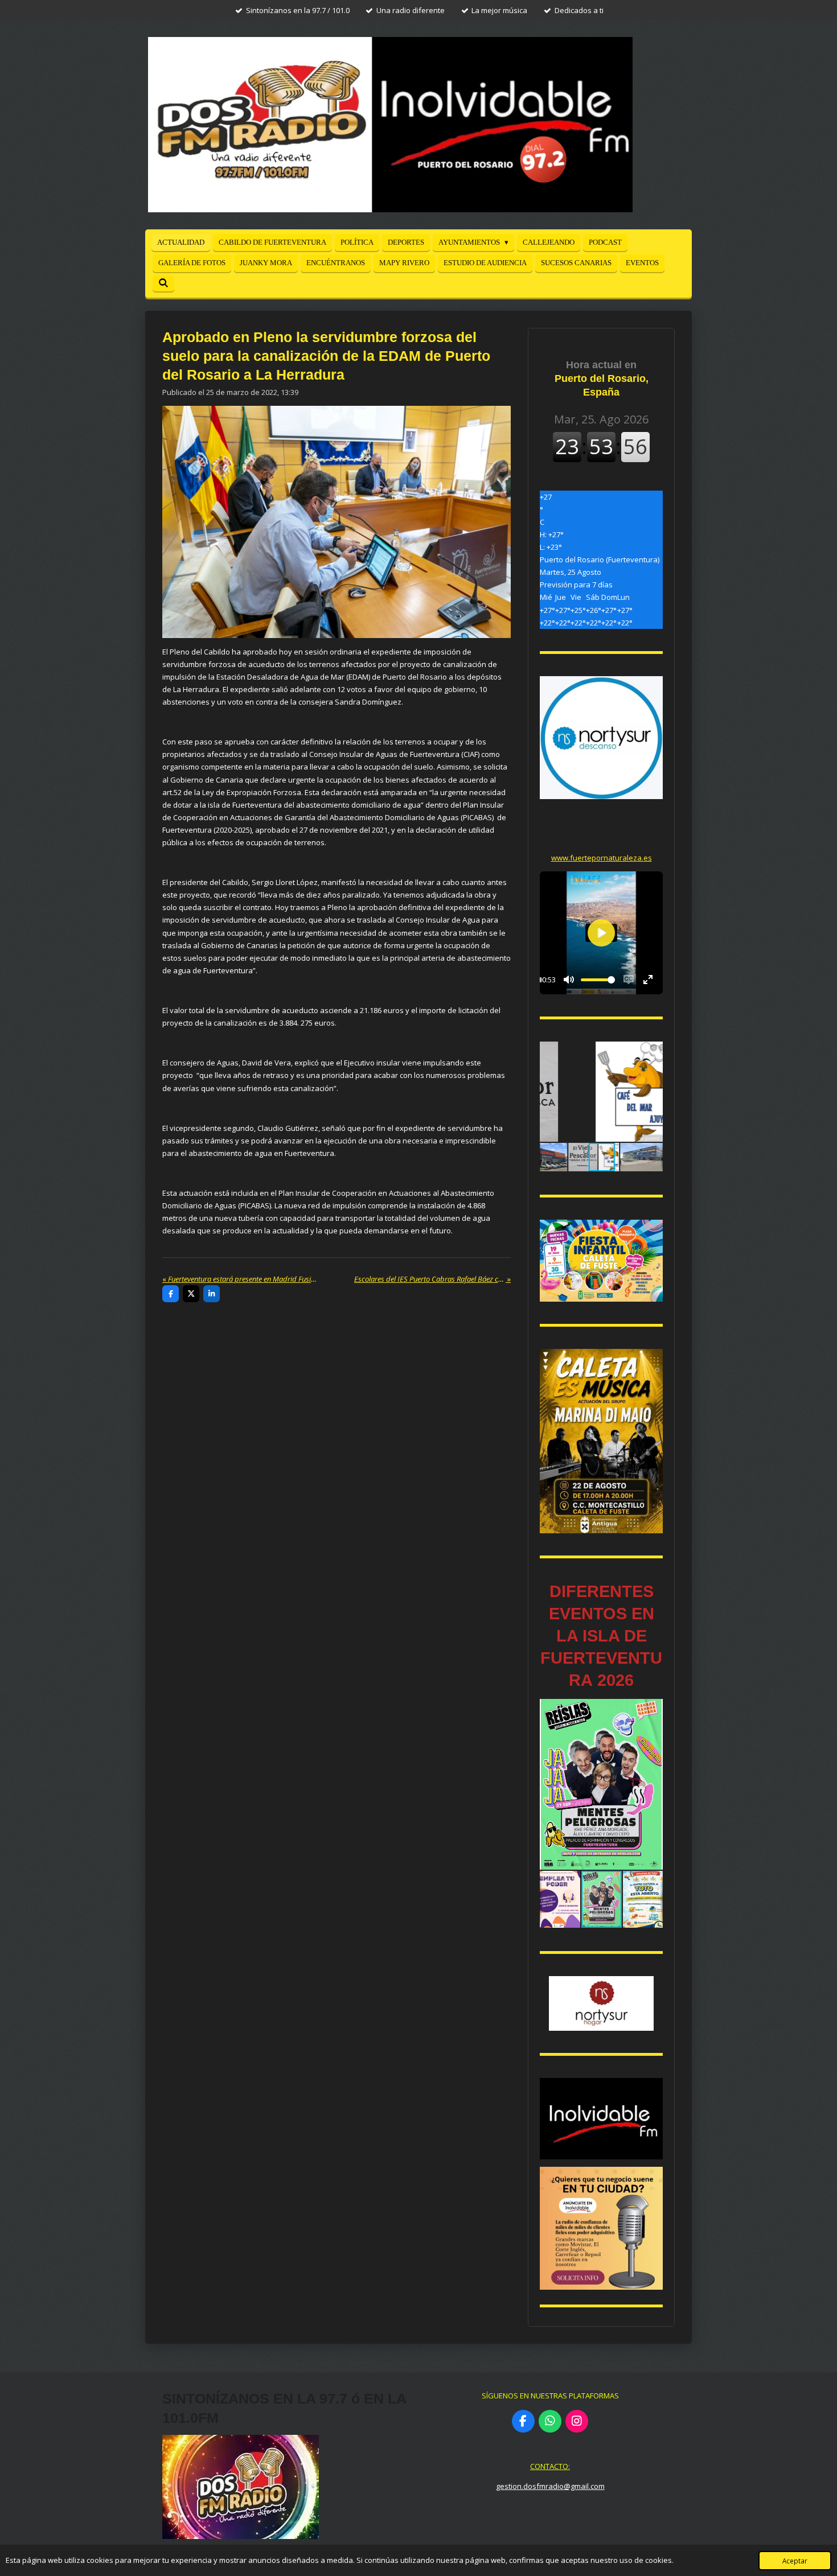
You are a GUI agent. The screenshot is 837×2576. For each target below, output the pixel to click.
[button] (653, 1052)
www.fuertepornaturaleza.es (602, 858)
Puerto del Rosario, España (602, 378)
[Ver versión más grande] (601, 1261)
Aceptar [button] (795, 2561)
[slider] (598, 980)
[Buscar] (163, 283)
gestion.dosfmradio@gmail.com (550, 2486)
